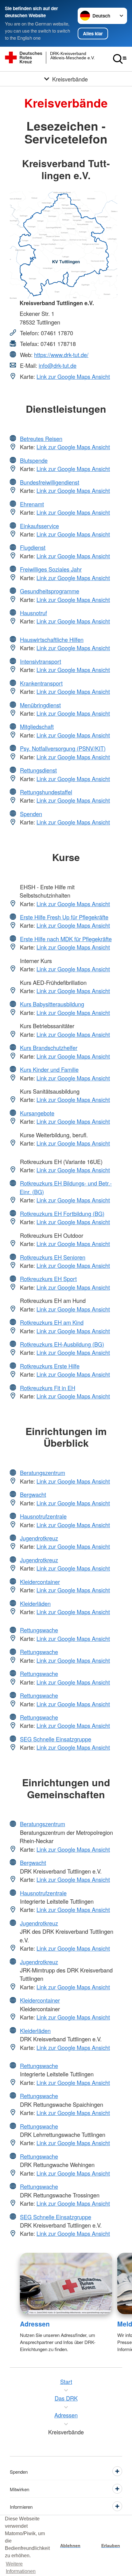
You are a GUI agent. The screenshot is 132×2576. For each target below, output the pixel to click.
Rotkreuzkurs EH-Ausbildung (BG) (62, 1344)
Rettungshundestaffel (46, 792)
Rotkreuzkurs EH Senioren (53, 1257)
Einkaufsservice (39, 526)
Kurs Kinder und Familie (49, 1069)
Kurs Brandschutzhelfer (49, 1048)
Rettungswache (39, 1630)
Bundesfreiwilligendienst (50, 482)
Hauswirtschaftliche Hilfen (52, 639)
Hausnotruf (33, 613)
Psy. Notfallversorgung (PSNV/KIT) (63, 748)
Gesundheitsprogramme (50, 591)
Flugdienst (33, 547)
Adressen (35, 2324)
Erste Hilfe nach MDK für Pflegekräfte (66, 939)
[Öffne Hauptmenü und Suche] (120, 59)
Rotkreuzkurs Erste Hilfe (50, 1366)
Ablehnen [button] (70, 2546)
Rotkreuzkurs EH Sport (48, 1279)
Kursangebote (37, 1113)
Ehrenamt (32, 504)
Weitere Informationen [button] (21, 2568)
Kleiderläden (35, 1603)
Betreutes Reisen (41, 439)
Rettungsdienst (38, 770)
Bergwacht (33, 1494)
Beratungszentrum (43, 1473)
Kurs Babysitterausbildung (52, 1004)
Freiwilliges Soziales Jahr (51, 569)
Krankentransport (41, 683)
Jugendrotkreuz (39, 1538)
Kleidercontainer (40, 1582)
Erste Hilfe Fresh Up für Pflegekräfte (64, 917)
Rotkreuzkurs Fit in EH (48, 1388)
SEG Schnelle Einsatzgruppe (56, 1739)
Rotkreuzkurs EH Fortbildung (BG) (62, 1213)
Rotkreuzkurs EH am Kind (52, 1322)
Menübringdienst (40, 705)
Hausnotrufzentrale (43, 1516)
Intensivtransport (41, 661)
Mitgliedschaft (37, 726)
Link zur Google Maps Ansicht (73, 376)
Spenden (31, 814)
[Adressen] (66, 2284)
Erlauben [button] (111, 2546)
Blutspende (34, 460)
